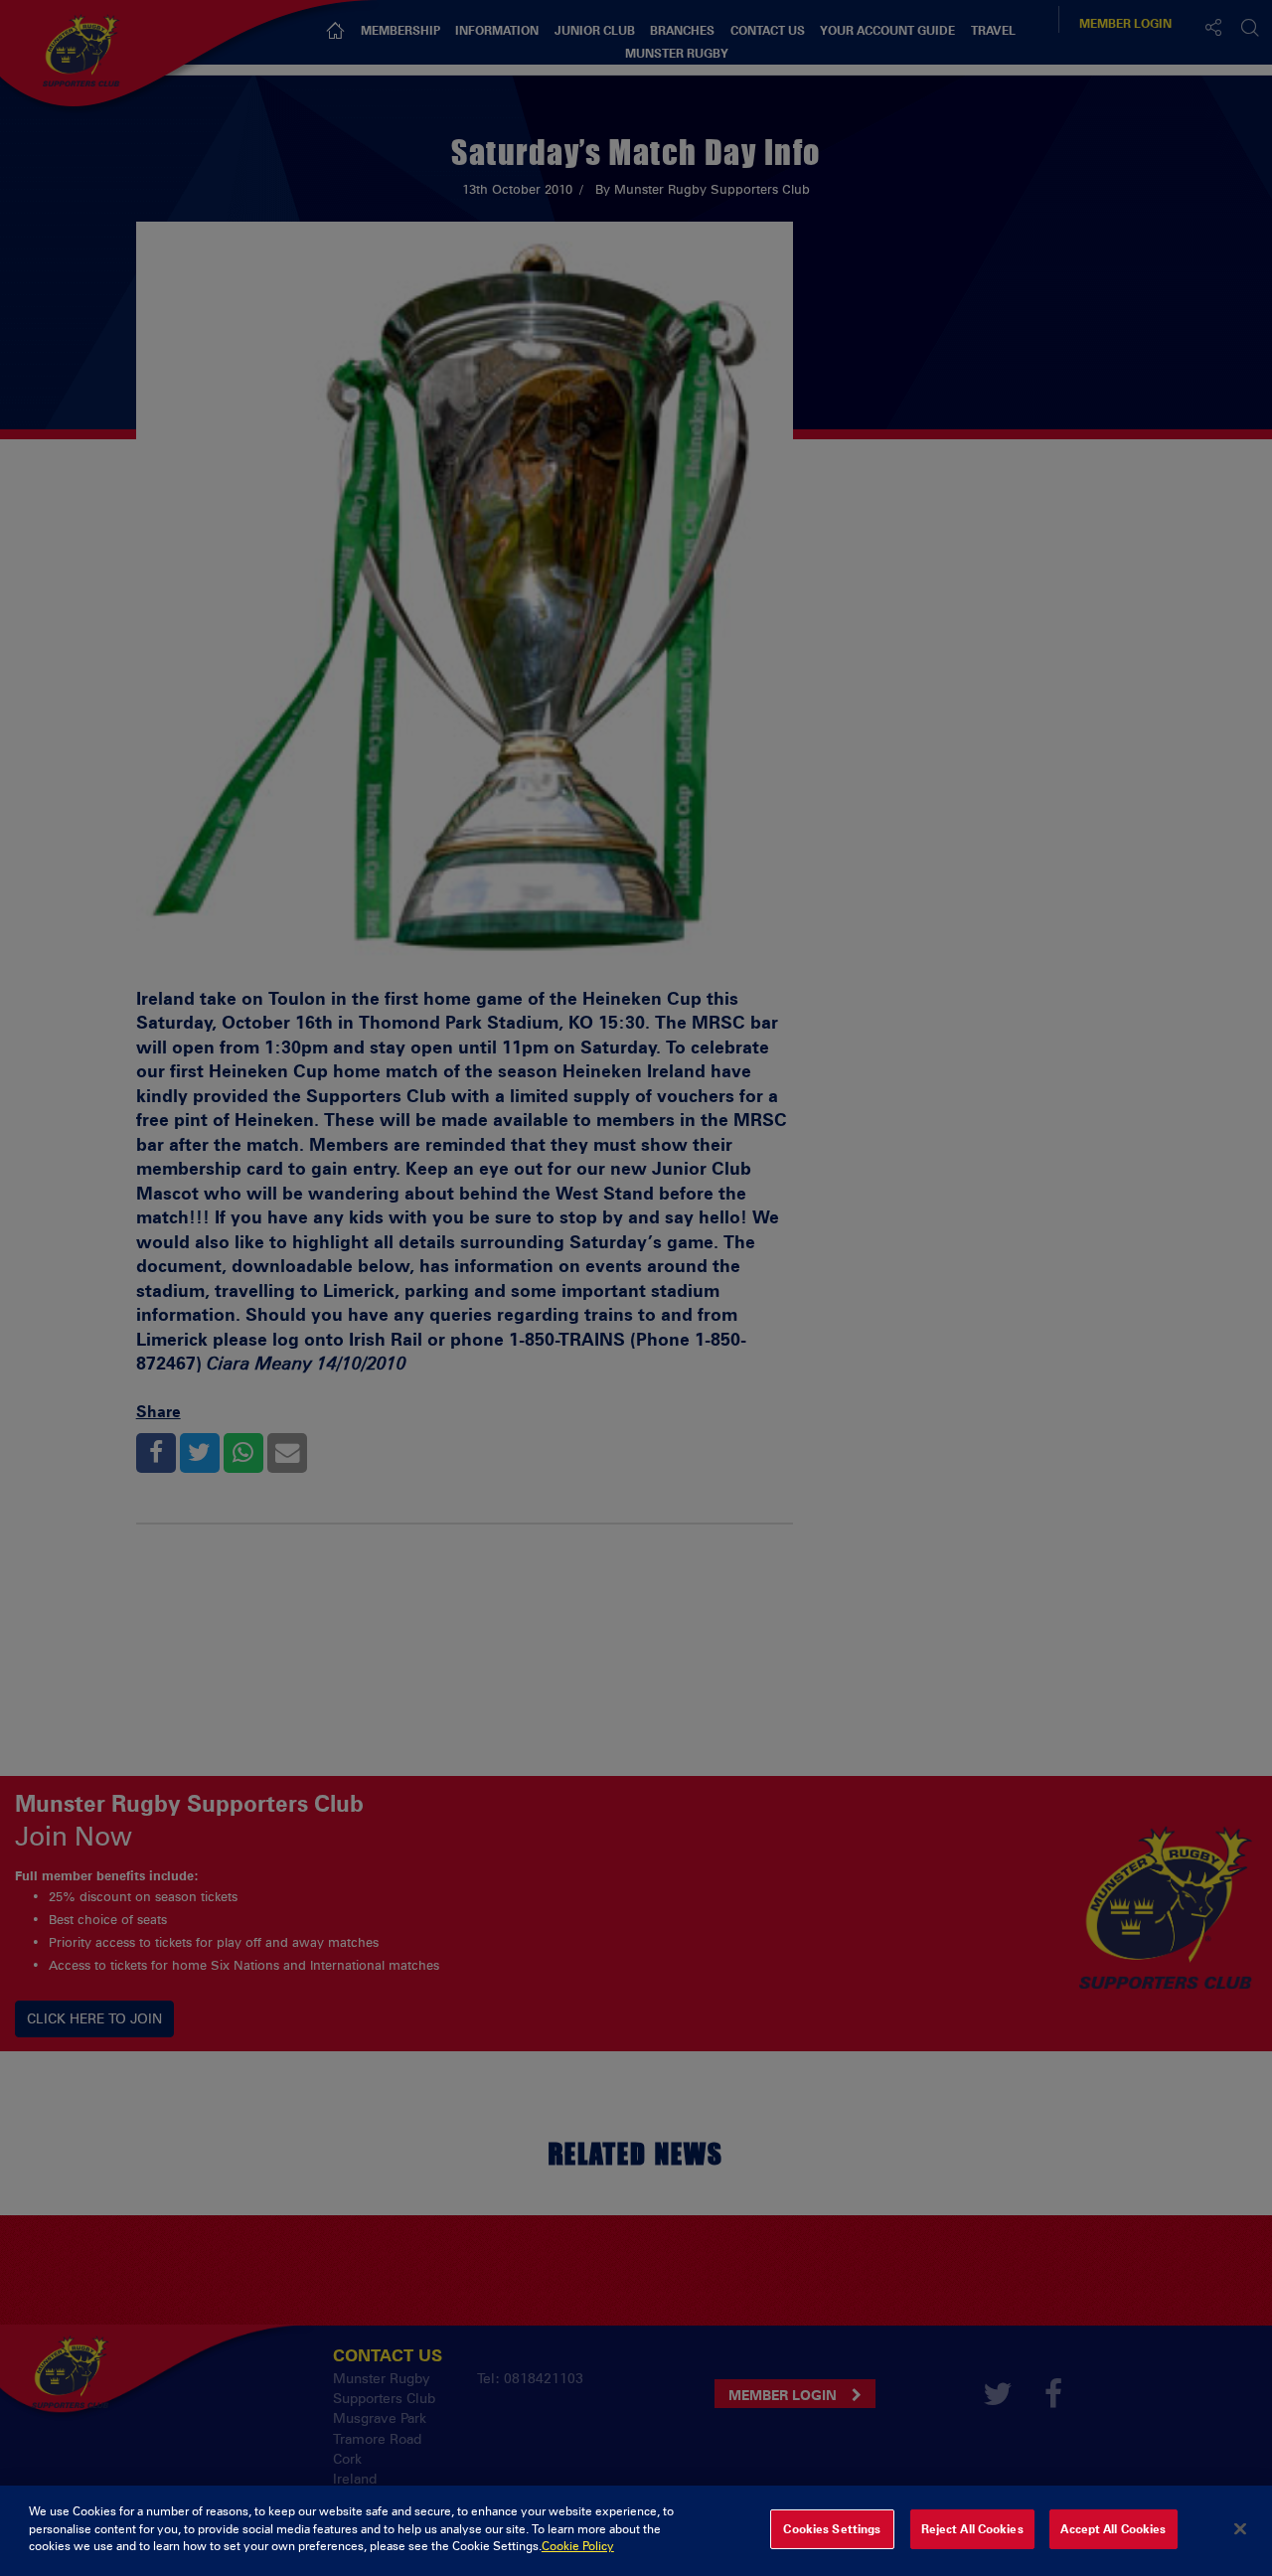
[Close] (1240, 2529)
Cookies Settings (832, 2529)
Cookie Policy (578, 2546)
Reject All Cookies (972, 2529)
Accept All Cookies (1113, 2529)
